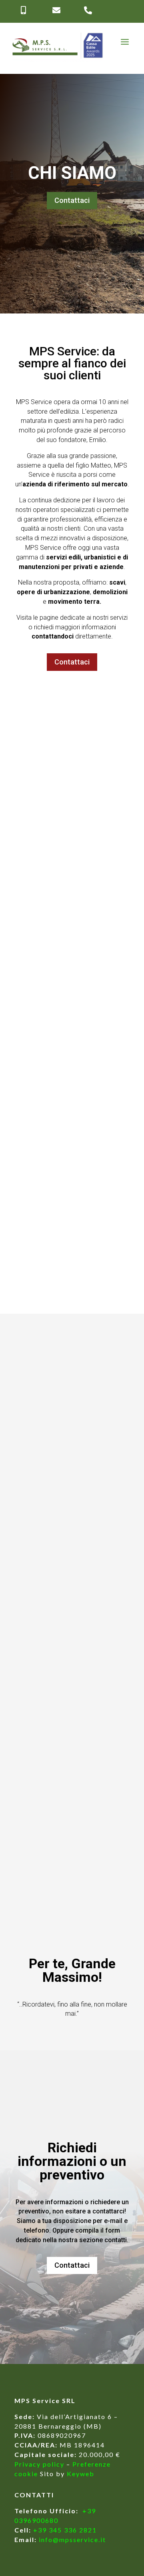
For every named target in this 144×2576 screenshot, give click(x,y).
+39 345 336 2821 (65, 2530)
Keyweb (81, 2474)
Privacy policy (39, 2464)
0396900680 (36, 2520)
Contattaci (72, 200)
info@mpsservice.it (72, 2539)
